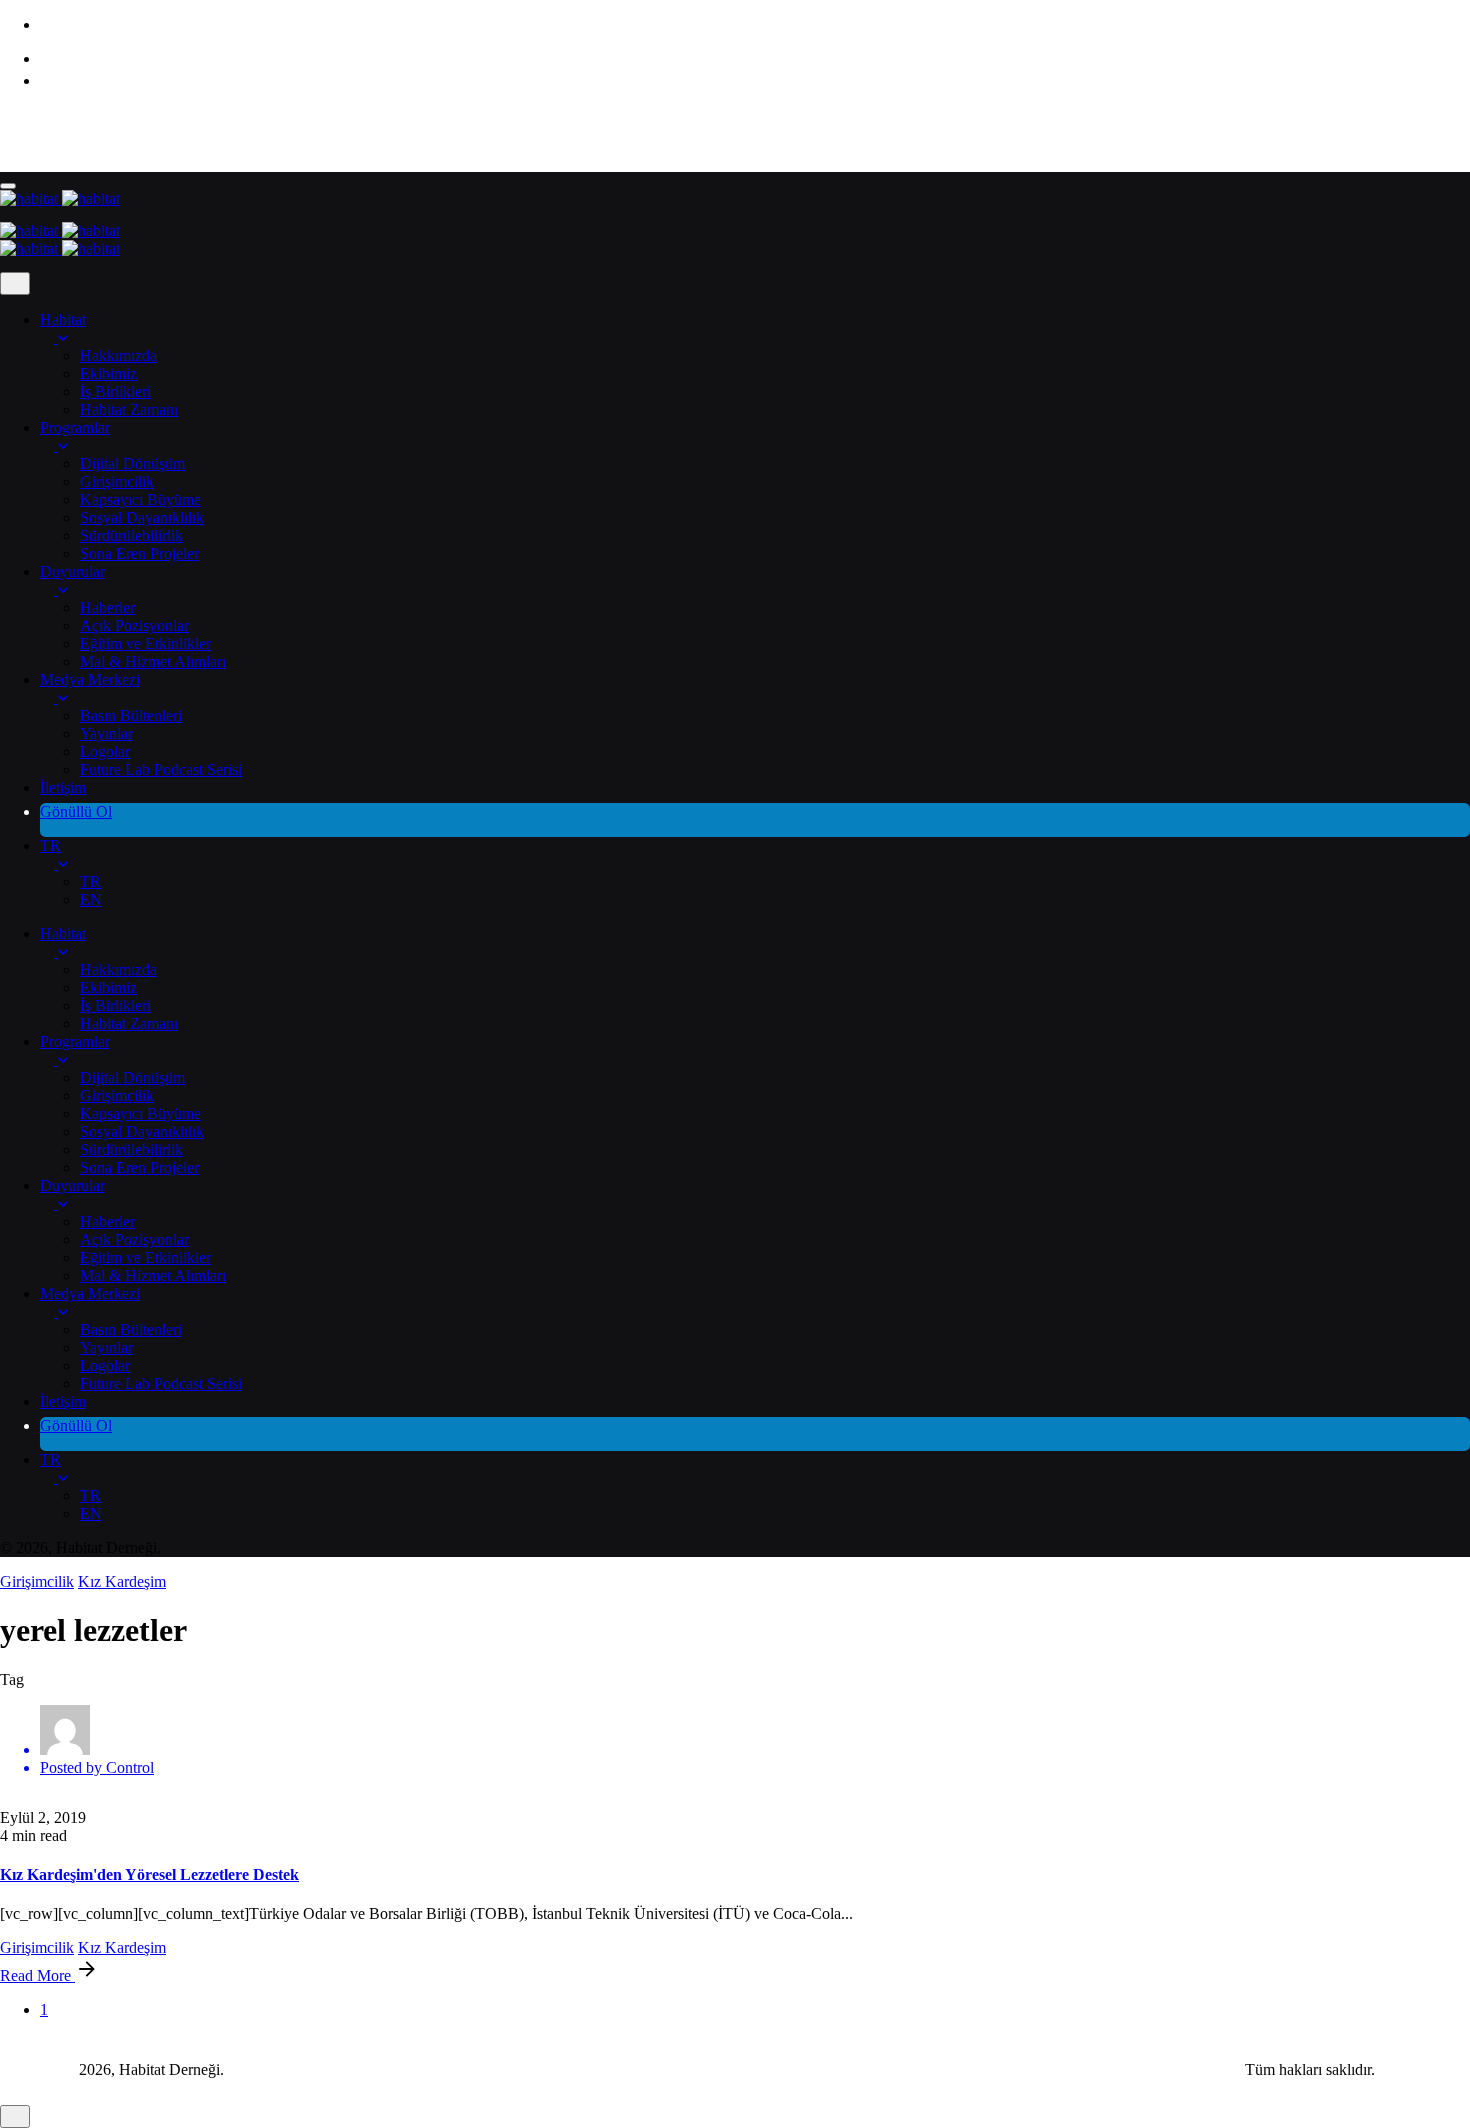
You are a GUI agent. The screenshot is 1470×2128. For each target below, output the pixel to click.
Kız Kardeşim (122, 1581)
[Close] (15, 283)
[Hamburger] (8, 186)
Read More (37, 1975)
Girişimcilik (37, 1581)
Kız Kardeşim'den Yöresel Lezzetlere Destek (149, 1874)
